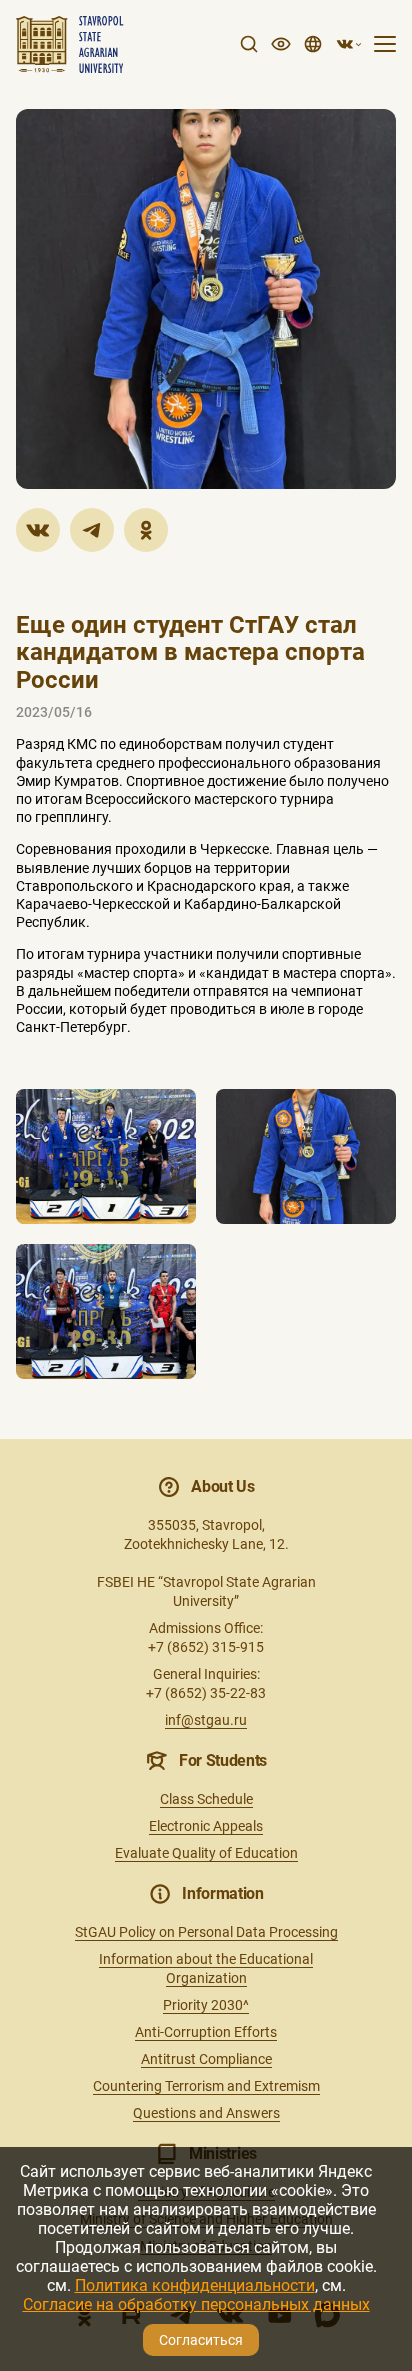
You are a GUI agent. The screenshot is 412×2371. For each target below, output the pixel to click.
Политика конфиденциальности (195, 2285)
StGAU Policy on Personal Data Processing (206, 1932)
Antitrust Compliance (206, 2059)
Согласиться (201, 2340)
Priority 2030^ (206, 2005)
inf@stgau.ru (206, 1720)
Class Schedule (206, 1799)
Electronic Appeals (206, 1826)
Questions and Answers (206, 2113)
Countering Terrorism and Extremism (206, 2086)
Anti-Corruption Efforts (206, 2032)
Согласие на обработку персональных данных (196, 2304)
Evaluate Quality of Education (206, 1853)
